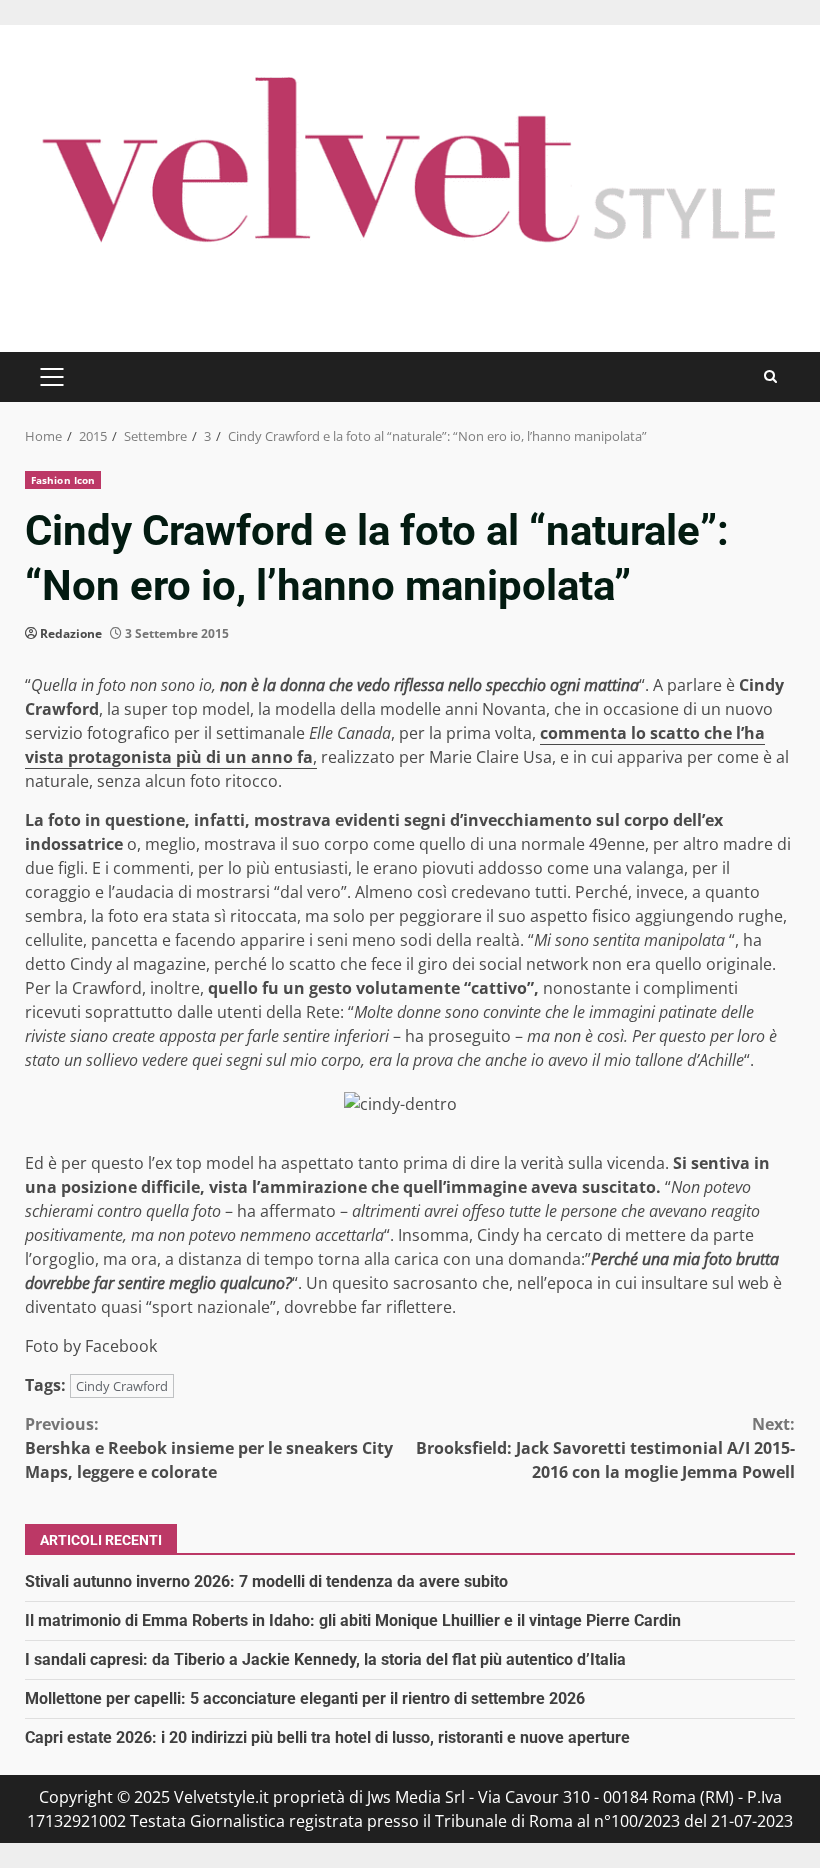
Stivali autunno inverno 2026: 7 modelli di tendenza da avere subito (266, 1581)
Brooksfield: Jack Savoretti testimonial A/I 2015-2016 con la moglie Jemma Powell (605, 1448)
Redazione (71, 633)
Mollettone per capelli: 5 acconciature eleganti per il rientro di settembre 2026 (305, 1698)
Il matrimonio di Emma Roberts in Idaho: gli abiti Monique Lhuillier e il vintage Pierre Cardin (353, 1620)
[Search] (770, 376)
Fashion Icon (63, 480)
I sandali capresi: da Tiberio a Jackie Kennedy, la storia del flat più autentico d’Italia (325, 1659)
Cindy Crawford (122, 1386)
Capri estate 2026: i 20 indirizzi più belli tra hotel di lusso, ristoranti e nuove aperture (327, 1737)
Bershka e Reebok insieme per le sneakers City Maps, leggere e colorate (209, 1448)
